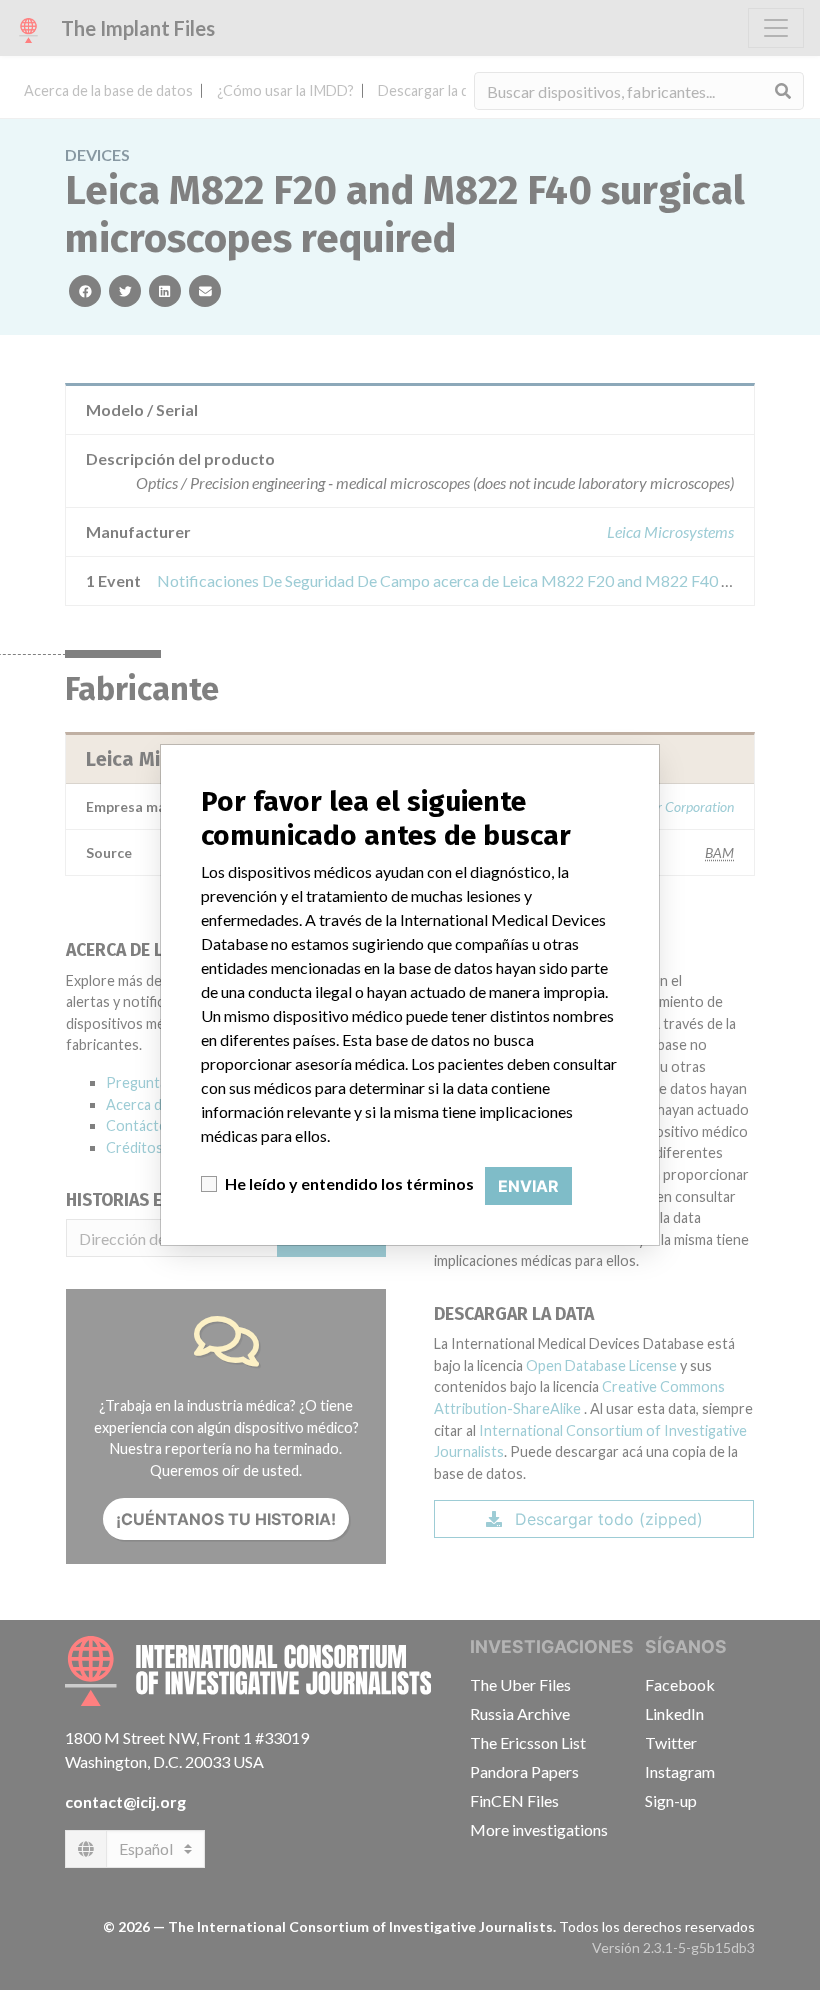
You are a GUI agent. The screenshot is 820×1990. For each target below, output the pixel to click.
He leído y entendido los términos (349, 1183)
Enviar (528, 1186)
